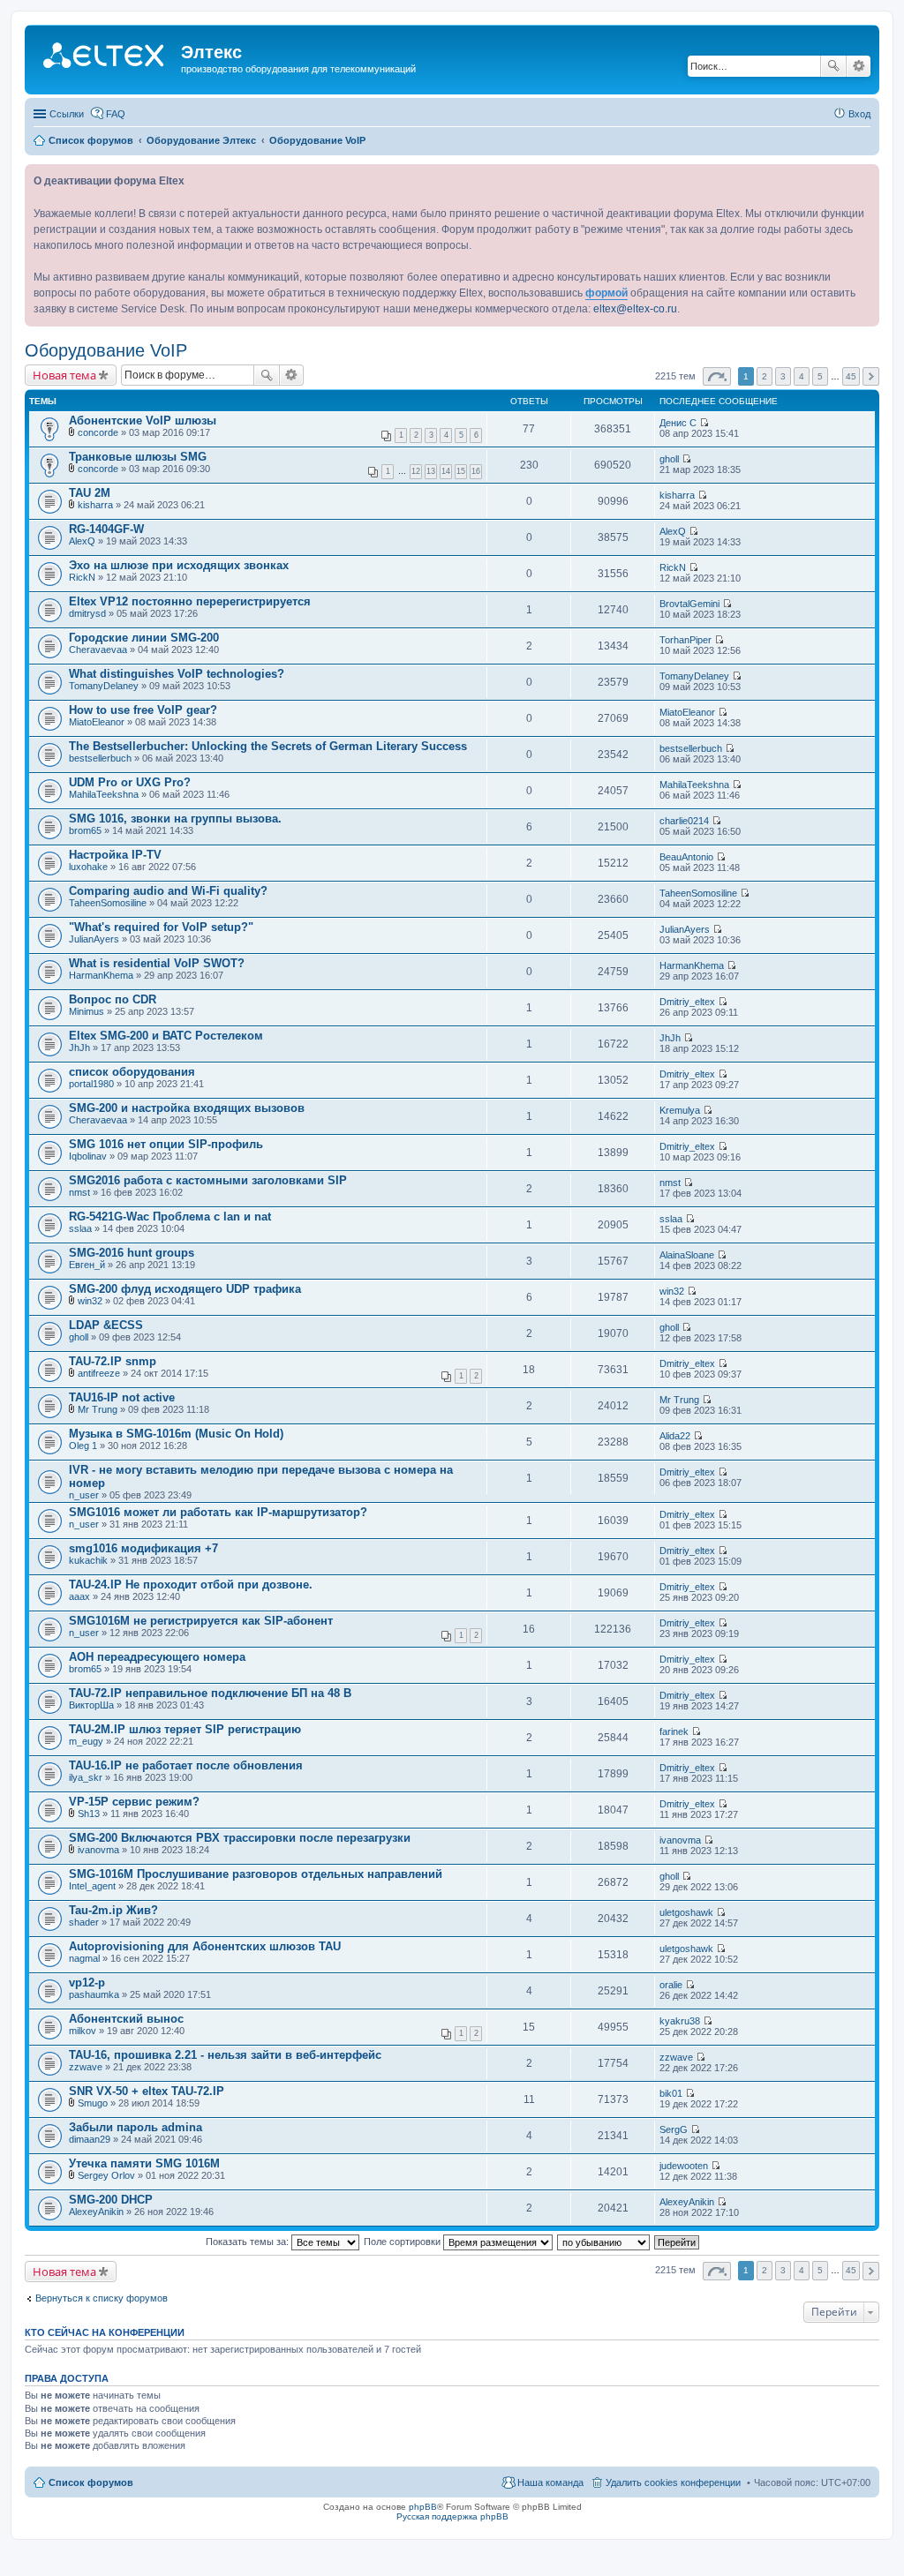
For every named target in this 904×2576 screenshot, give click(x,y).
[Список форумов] (105, 57)
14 (446, 471)
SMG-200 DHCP (111, 2200)
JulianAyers (94, 939)
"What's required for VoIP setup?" (161, 927)
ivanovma (98, 1850)
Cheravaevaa (98, 650)
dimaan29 (90, 2139)
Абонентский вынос (126, 2019)
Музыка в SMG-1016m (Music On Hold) (176, 1434)
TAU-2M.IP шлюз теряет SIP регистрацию (185, 1729)
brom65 (85, 830)
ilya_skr (86, 1777)
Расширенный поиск (859, 66)
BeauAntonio (686, 857)
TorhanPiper (686, 640)
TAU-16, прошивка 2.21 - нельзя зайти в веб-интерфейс (225, 2055)
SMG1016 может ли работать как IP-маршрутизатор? (218, 1512)
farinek (674, 1731)
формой (606, 293)
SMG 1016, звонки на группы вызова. (175, 819)
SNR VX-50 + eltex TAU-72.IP (147, 2091)
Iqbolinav (88, 1156)
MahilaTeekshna (104, 794)
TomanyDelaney (104, 686)
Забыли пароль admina (136, 2127)
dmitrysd (87, 613)
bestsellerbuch (100, 758)
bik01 (671, 2093)
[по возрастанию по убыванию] (604, 2242)
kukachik (88, 1560)
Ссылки (67, 114)
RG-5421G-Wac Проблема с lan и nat (170, 1217)
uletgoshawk (686, 1912)
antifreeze (99, 1373)
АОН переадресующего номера (157, 1657)
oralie (671, 1985)
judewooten (684, 2166)
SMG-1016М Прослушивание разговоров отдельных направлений (256, 1874)
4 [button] (802, 376)
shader (84, 1922)
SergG (674, 2129)
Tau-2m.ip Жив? (113, 1910)
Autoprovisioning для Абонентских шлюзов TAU (205, 1946)
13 (431, 471)
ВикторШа (91, 1705)
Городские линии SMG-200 (144, 638)
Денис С (678, 423)
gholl (669, 459)
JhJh (79, 1048)
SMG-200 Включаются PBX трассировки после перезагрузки (240, 1838)
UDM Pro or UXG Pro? (130, 782)
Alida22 (675, 1436)
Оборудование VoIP (106, 350)
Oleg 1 (83, 1446)
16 (476, 471)
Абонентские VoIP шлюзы (143, 421)
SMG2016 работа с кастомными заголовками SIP (208, 1180)
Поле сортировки (403, 2242)
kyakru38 (680, 2021)
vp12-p (87, 1983)
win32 (90, 1301)
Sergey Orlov (106, 2175)
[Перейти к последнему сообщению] (704, 423)
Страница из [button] (717, 376)
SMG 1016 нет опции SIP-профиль (166, 1144)
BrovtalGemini (689, 604)
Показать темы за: (249, 2242)
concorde (98, 432)
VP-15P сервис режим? (134, 1802)
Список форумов (91, 2482)
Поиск (833, 66)
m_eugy (86, 1741)
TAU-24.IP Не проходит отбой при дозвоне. (191, 1585)
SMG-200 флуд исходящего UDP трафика (185, 1289)
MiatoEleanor (97, 722)
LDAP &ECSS (106, 1325)
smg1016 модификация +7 (143, 1548)
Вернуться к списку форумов (102, 2298)
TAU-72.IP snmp (113, 1361)
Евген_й (87, 1265)
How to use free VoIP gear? (143, 710)
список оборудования (132, 1072)
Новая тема (64, 375)
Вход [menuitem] (859, 114)
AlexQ (82, 541)
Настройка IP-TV (115, 855)
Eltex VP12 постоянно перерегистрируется (190, 601)
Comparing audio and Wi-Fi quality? (168, 891)
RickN (82, 577)
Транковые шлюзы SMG (138, 457)
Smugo (93, 2103)
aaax (79, 1596)
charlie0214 (684, 821)
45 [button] (851, 376)
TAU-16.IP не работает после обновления (186, 1765)
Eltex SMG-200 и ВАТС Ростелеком (166, 1036)
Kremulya (680, 1110)
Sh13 (89, 1814)
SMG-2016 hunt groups (132, 1253)
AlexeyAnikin (96, 2212)
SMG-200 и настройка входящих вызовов (187, 1108)
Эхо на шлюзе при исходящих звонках (179, 565)
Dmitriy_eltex (687, 1002)
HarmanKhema (101, 975)
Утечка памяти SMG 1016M (144, 2163)
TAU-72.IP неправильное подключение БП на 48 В (210, 1693)
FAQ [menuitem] (116, 114)
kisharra (95, 505)
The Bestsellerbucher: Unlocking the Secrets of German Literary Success (268, 746)
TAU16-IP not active (122, 1397)
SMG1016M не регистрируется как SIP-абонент (201, 1621)
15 (461, 471)
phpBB (423, 2507)
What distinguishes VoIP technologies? (177, 674)
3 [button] (783, 376)
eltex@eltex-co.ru (635, 309)
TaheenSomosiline (108, 903)
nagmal (84, 1958)
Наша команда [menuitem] (550, 2482)
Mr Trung (98, 1409)
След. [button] (871, 376)
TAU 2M (90, 493)
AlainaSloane (687, 1255)
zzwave (86, 2067)
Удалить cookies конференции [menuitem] (673, 2482)
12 (416, 471)
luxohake (88, 867)
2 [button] (765, 376)
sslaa (80, 1228)
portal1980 (91, 1084)
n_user (84, 1495)
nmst (79, 1192)
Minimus (87, 1011)
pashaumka (94, 1994)
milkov (83, 2031)
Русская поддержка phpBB (452, 2516)
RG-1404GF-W (106, 529)
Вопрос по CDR (113, 999)
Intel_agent (92, 1886)
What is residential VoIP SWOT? (157, 963)
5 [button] (820, 376)
